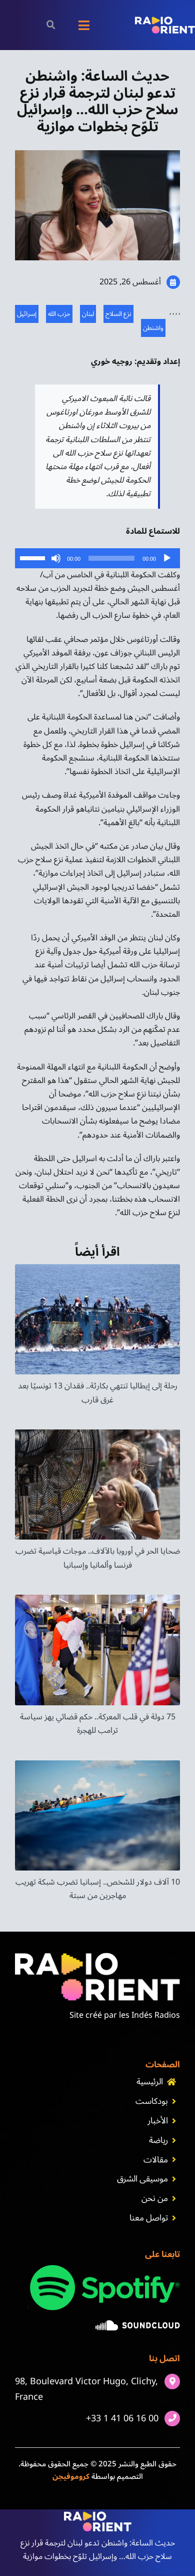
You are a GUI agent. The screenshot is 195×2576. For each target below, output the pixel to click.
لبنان (88, 314)
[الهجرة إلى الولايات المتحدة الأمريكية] (97, 1599)
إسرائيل (27, 314)
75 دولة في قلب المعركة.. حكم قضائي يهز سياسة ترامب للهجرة (98, 1724)
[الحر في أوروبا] (97, 1433)
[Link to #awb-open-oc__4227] (51, 25)
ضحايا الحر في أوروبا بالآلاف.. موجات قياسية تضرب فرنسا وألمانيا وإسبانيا (98, 1558)
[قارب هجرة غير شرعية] (97, 1268)
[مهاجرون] (97, 1764)
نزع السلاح (118, 314)
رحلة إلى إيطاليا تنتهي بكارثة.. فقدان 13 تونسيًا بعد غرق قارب (98, 1393)
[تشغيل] (167, 558)
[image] (138, 2324)
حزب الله (59, 314)
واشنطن (153, 328)
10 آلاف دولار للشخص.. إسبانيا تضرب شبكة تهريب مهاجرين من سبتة (98, 1889)
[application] (97, 558)
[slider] (34, 557)
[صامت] (56, 558)
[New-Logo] (165, 21)
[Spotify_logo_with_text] (105, 2269)
